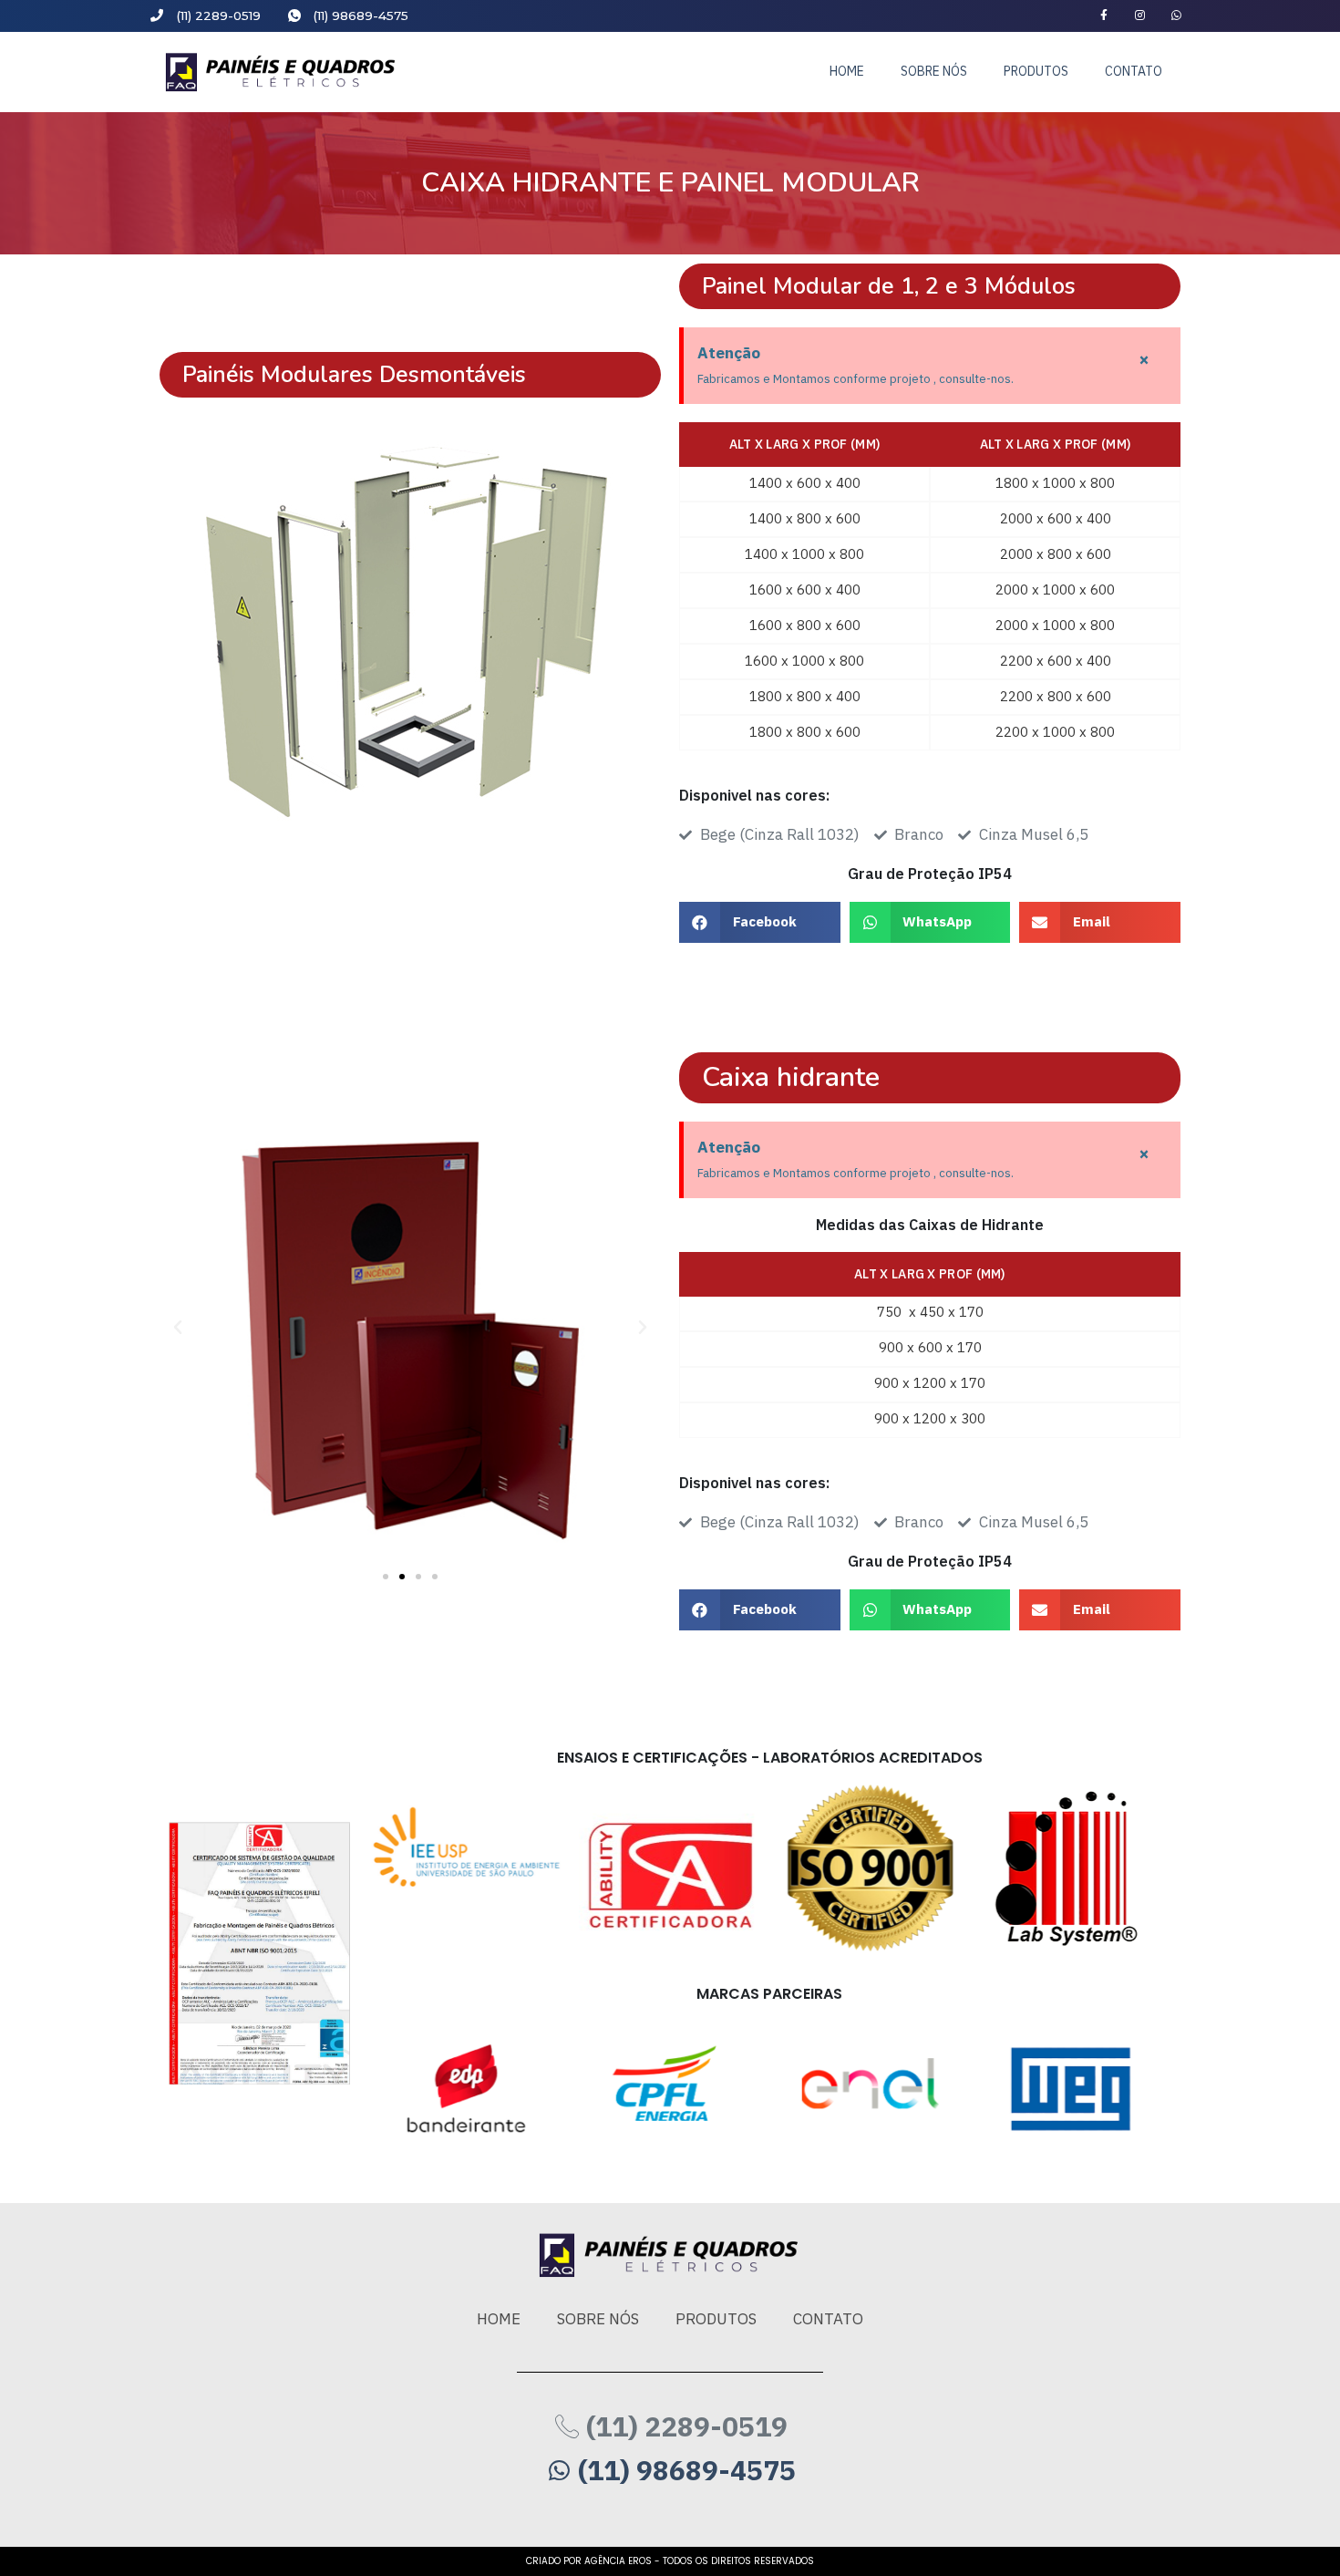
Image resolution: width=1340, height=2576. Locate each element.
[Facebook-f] (1104, 16)
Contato (1134, 71)
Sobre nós (934, 71)
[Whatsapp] (1176, 16)
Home (847, 71)
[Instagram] (1140, 16)
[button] (386, 1577)
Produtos (1036, 71)
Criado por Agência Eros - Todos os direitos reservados (670, 2561)
